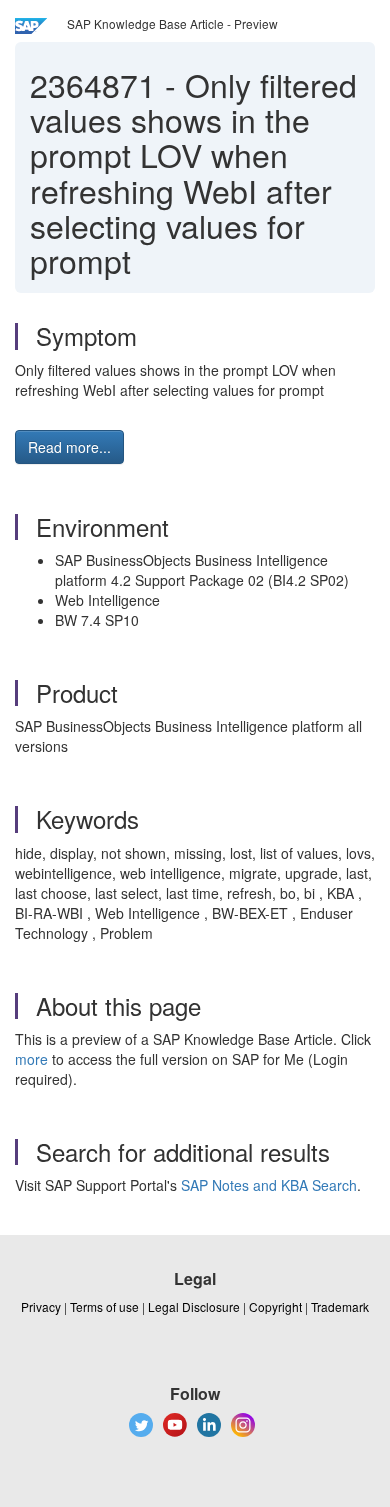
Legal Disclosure (194, 1306)
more (31, 1059)
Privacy (41, 1306)
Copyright (275, 1306)
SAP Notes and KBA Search (269, 1185)
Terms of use (104, 1306)
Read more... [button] (69, 447)
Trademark (340, 1306)
